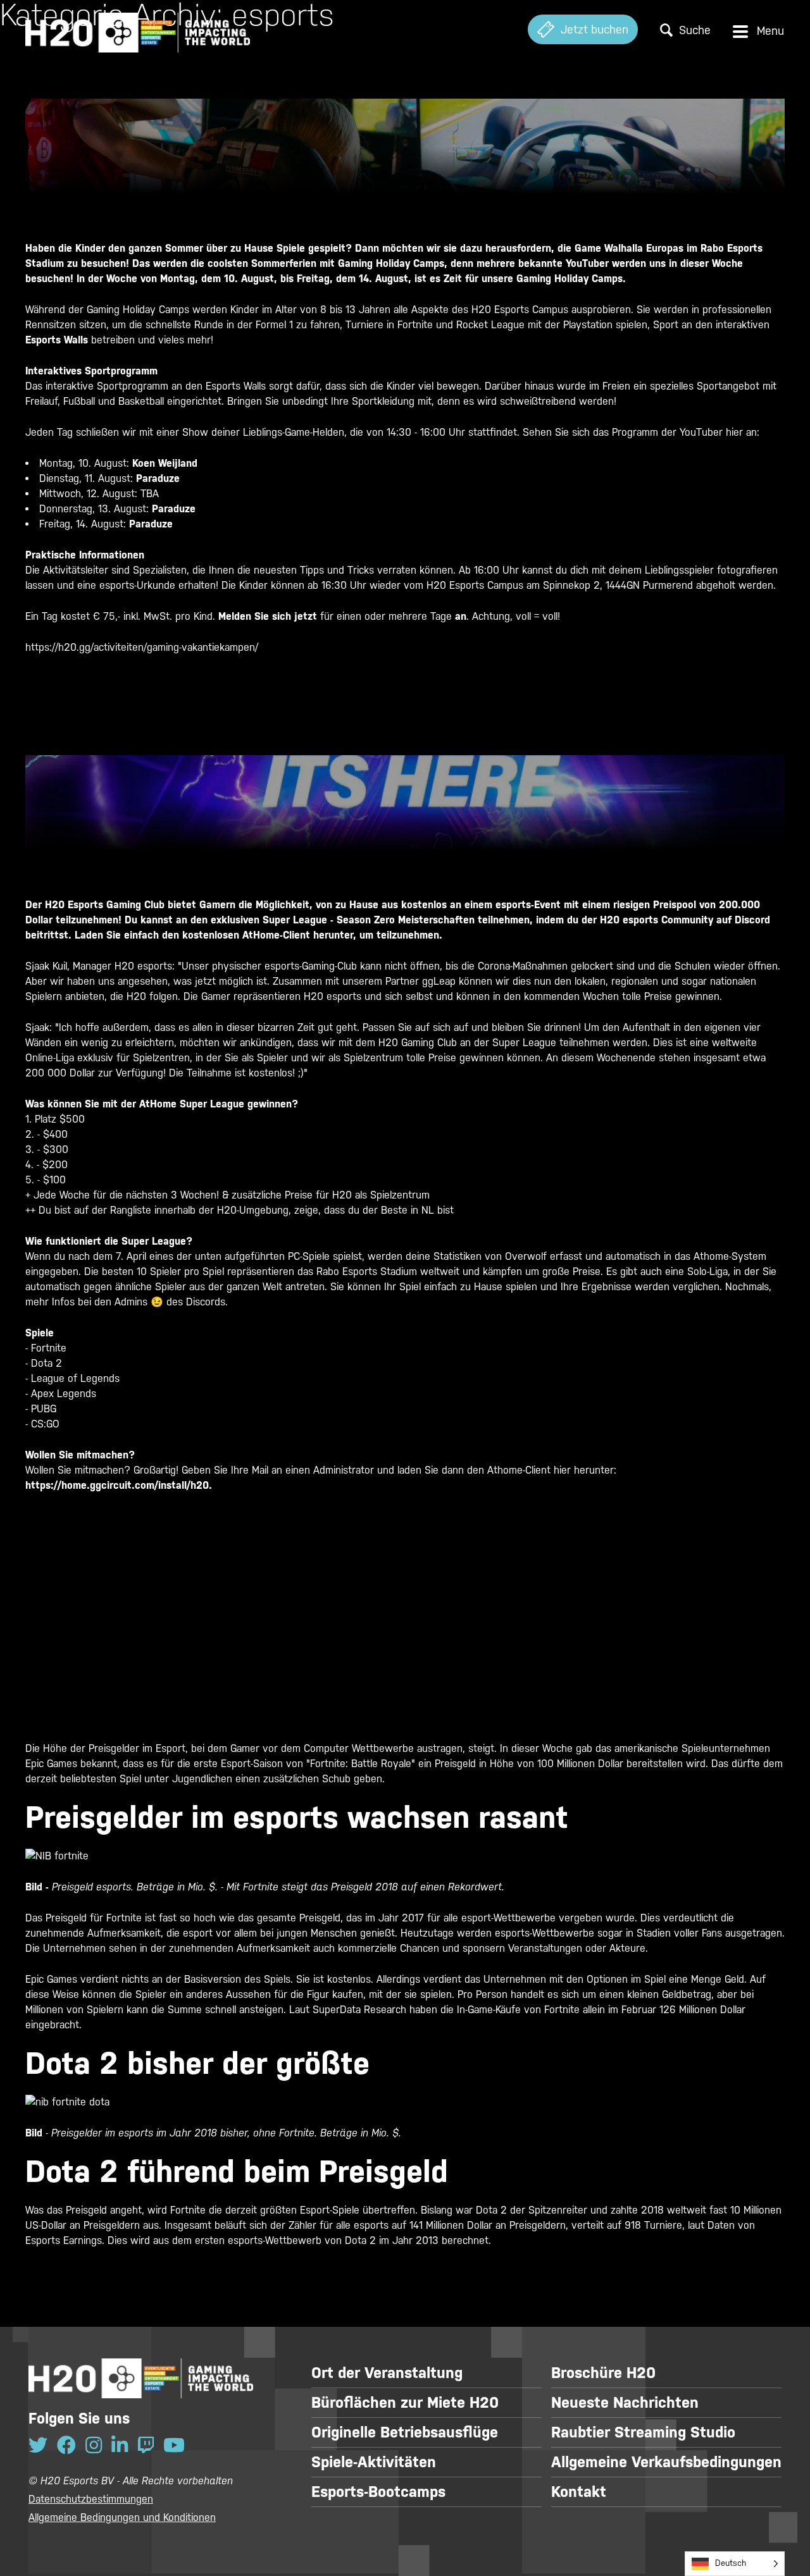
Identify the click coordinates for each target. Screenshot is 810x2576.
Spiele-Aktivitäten (374, 2462)
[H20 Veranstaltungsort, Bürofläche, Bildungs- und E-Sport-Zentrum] (138, 29)
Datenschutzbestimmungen (91, 2499)
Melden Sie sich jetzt (268, 616)
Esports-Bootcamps (378, 2492)
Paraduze (158, 478)
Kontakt (579, 2492)
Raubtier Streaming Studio (643, 2432)
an (461, 616)
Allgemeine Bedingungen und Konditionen (122, 2517)
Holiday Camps (589, 279)
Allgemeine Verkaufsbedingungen (666, 2462)
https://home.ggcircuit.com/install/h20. (119, 1485)
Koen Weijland (165, 463)
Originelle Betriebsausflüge (405, 2432)
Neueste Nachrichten (625, 2403)
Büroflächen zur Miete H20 (405, 2403)
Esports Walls (57, 340)
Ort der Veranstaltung (387, 2373)
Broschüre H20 (603, 2373)
